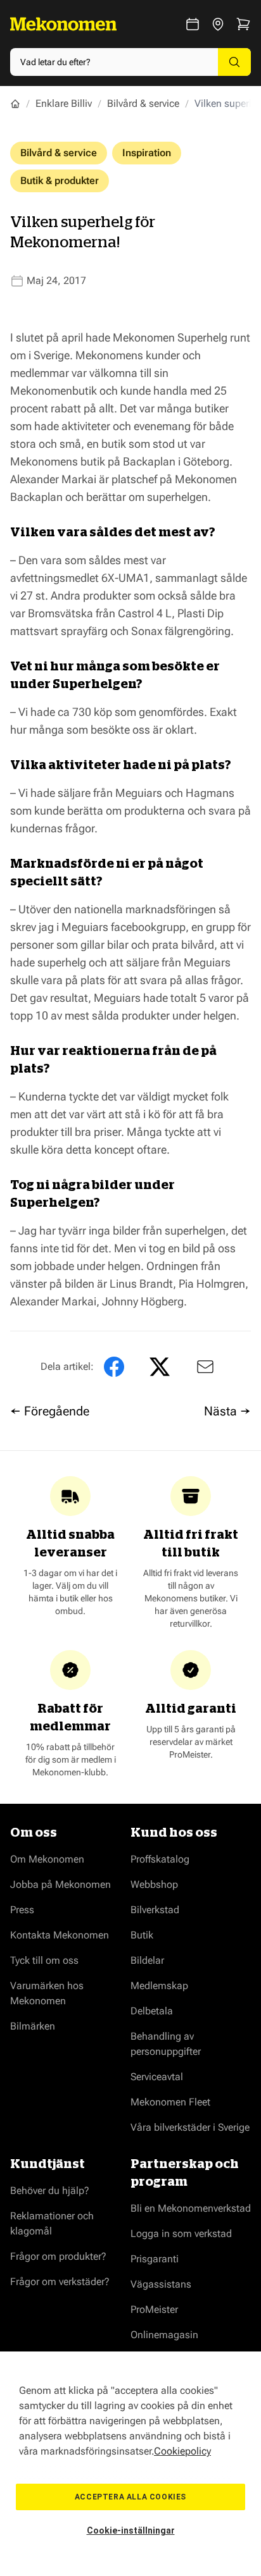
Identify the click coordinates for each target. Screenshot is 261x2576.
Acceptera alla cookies (130, 2497)
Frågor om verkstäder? (60, 2282)
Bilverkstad (155, 1910)
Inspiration (147, 153)
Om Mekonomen (47, 1859)
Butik (142, 1935)
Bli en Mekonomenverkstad (191, 2208)
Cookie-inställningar (131, 2530)
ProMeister (154, 2309)
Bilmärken (33, 2026)
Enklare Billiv (64, 103)
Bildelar (147, 1960)
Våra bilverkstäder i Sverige (190, 2127)
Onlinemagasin (164, 2335)
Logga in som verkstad (181, 2234)
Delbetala (152, 2011)
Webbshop (154, 1884)
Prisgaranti (155, 2259)
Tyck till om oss (44, 1960)
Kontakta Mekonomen (60, 1935)
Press (22, 1910)
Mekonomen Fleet (170, 2102)
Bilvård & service (143, 103)
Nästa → (227, 1411)
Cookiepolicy (182, 2451)
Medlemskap (159, 1986)
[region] (130, 2464)
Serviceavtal (157, 2077)
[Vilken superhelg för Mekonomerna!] (203, 1367)
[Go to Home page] (63, 24)
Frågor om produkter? (58, 2256)
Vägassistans (161, 2284)
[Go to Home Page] (15, 104)
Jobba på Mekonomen (60, 1884)
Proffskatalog (160, 1859)
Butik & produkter (60, 181)
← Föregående (50, 1411)
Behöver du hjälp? (50, 2191)
